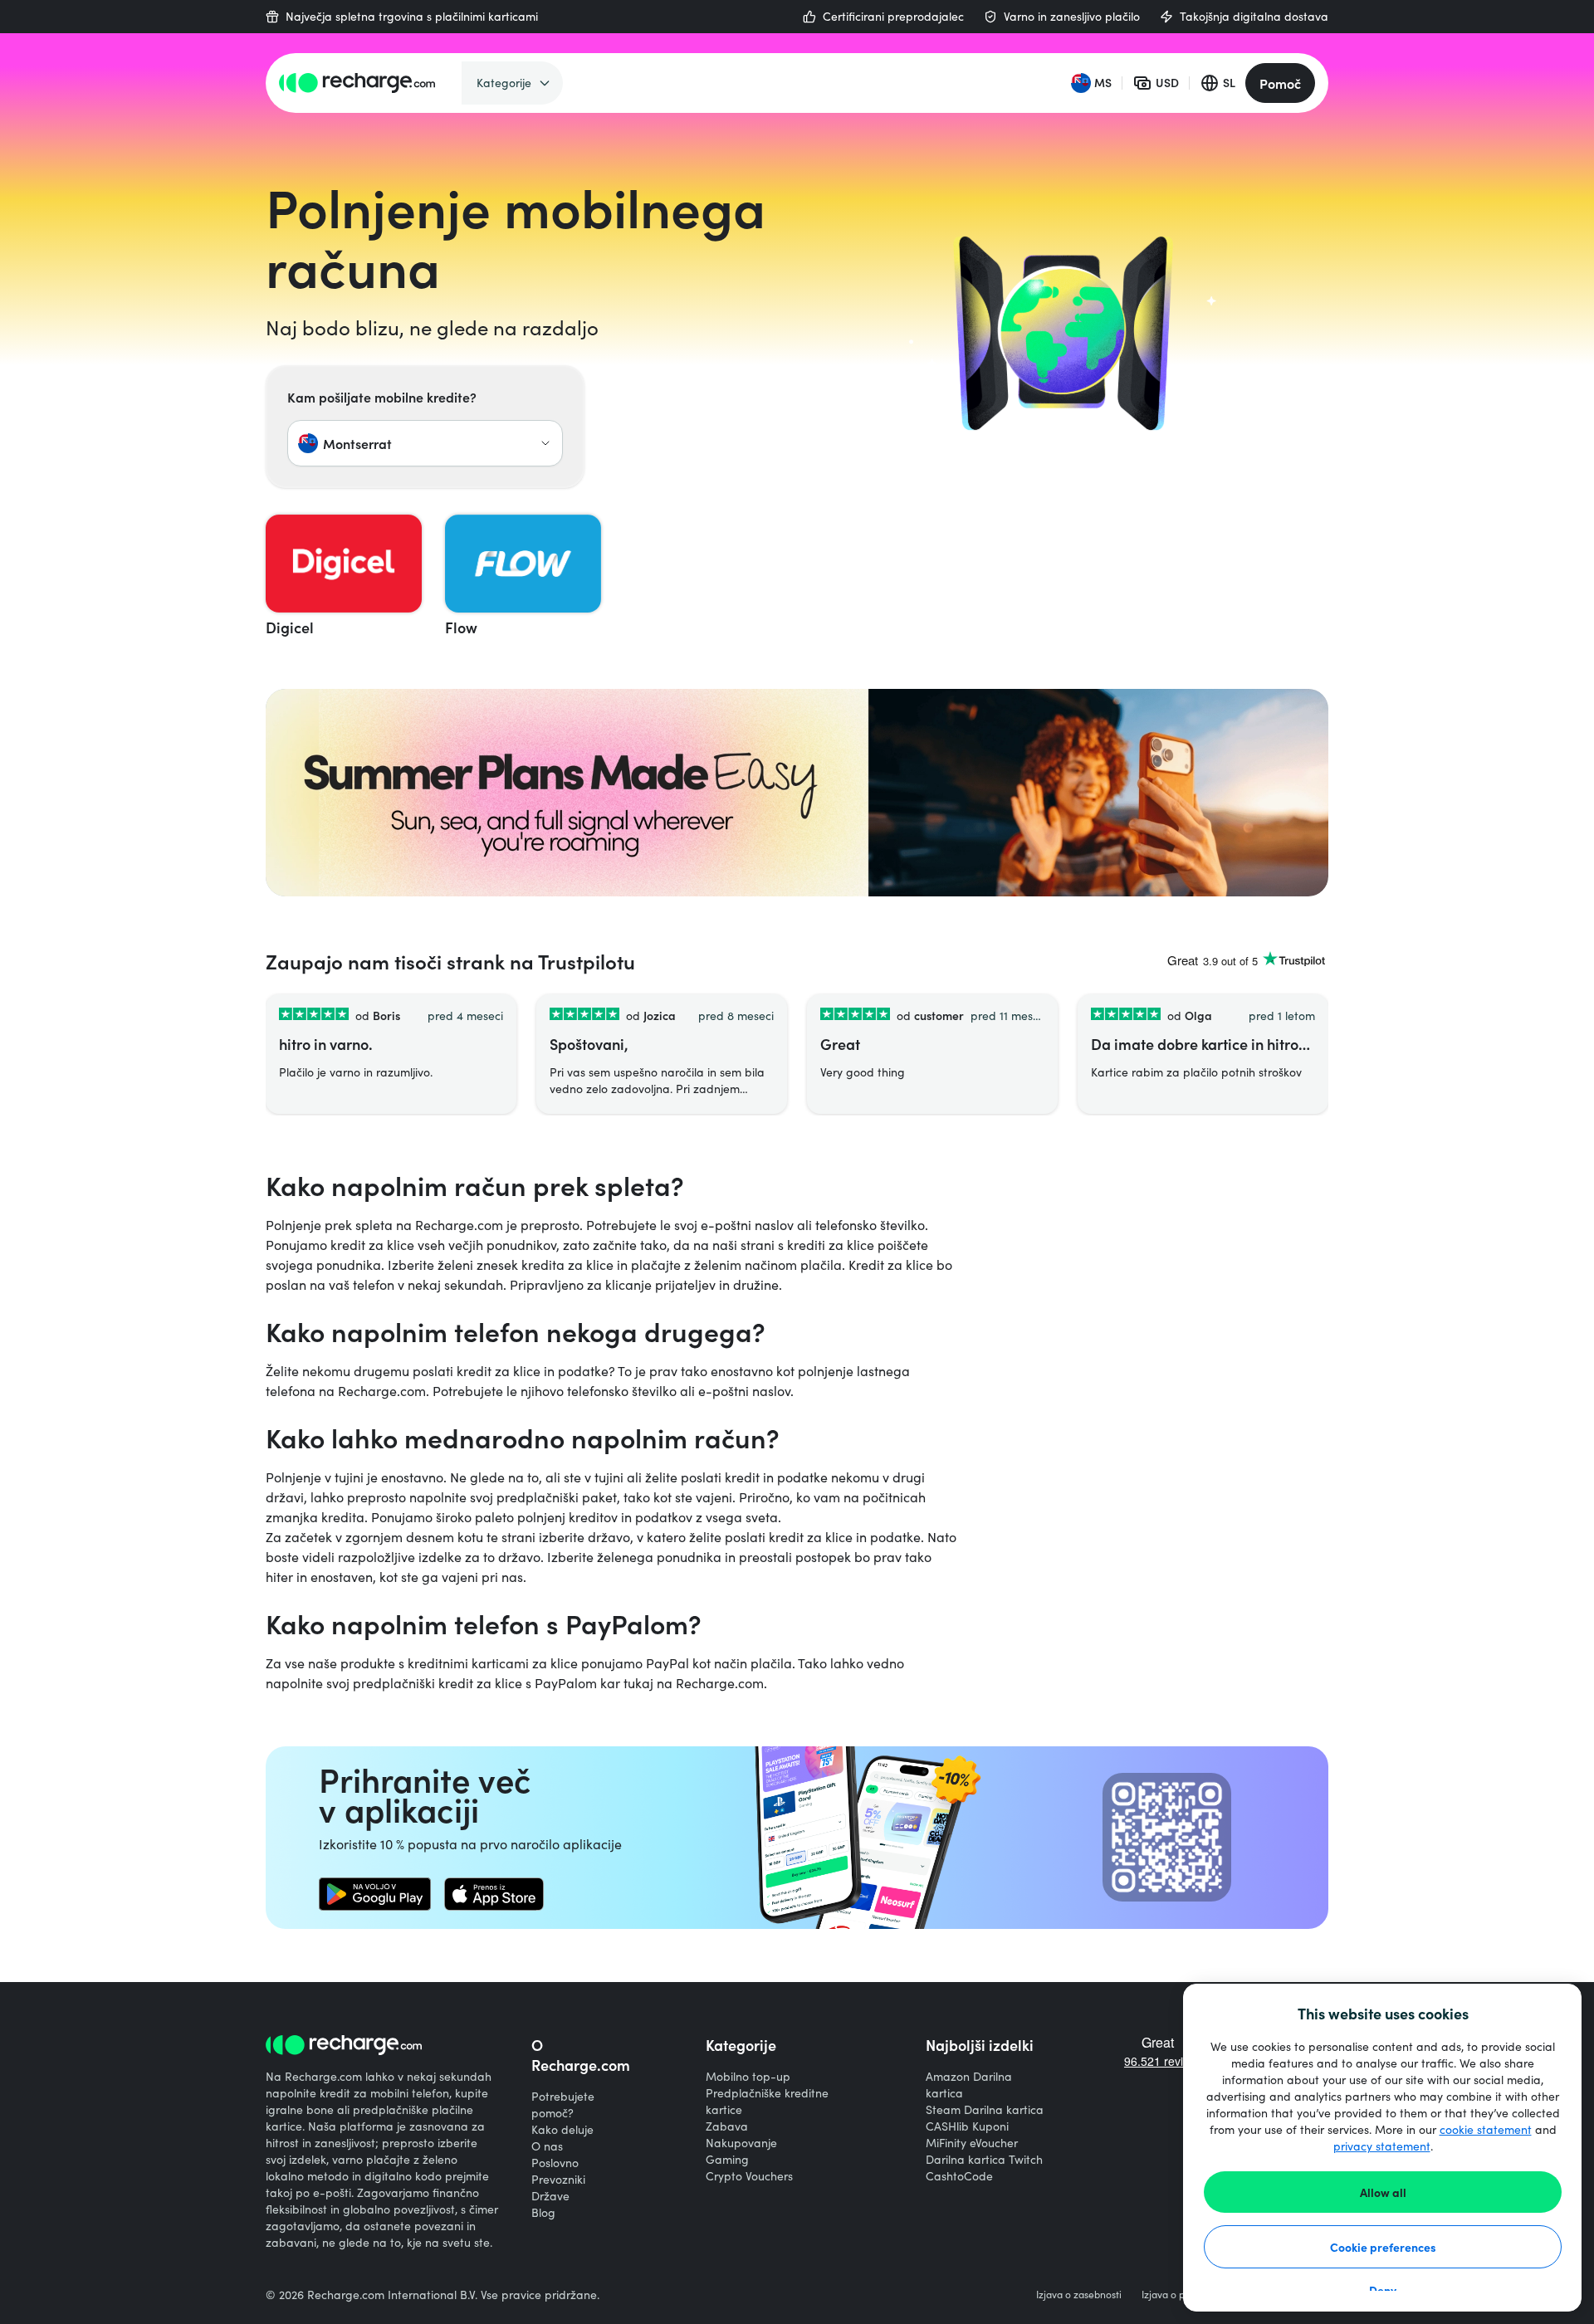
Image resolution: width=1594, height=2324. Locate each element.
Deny (1383, 2290)
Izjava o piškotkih (1180, 2294)
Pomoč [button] (1280, 83)
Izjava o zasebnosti (1079, 2294)
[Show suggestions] (545, 443)
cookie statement (1486, 2129)
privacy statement (1382, 2146)
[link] (375, 1894)
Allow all (1383, 2192)
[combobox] (425, 443)
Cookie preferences (1383, 2247)
